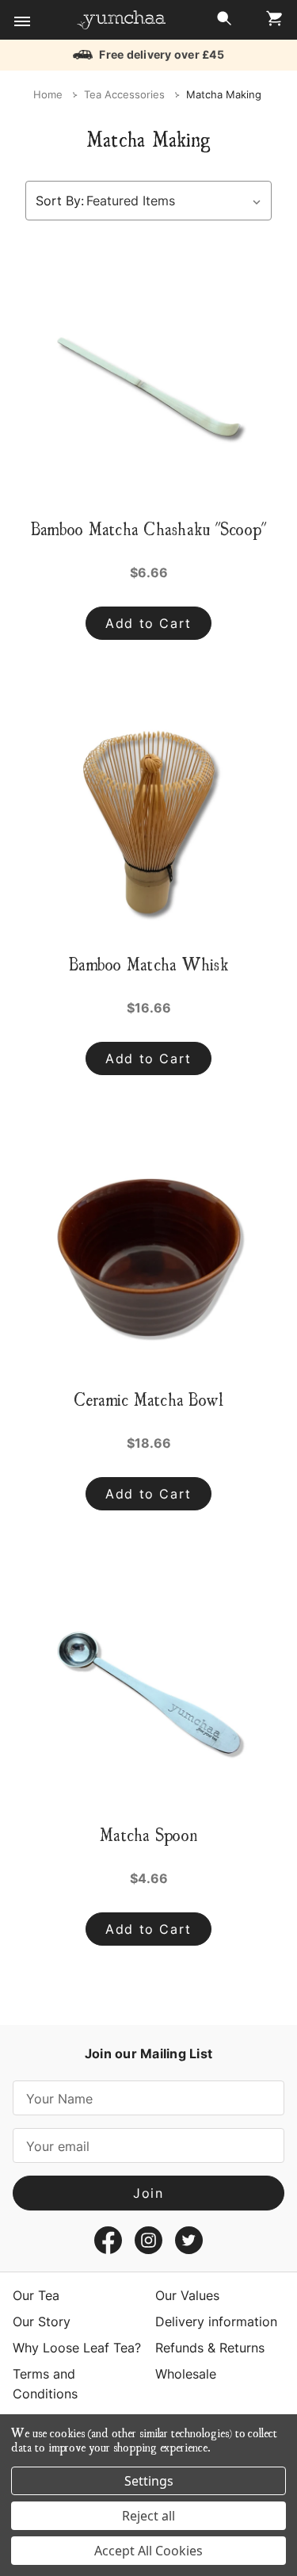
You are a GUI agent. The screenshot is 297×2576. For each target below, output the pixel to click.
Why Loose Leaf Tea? (77, 2348)
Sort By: (60, 201)
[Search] (224, 23)
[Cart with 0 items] (270, 23)
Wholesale (186, 2374)
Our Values (187, 2295)
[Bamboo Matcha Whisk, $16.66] (148, 822)
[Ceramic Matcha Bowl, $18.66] (148, 1257)
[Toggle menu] (22, 22)
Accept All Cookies (148, 2551)
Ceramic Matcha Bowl (149, 1399)
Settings (149, 2481)
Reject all (148, 2516)
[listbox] (177, 201)
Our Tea (36, 2295)
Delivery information (216, 2321)
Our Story (42, 2321)
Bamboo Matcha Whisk (148, 963)
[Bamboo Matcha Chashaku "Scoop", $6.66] (148, 387)
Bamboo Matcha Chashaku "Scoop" (149, 528)
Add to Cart (148, 623)
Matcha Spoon (148, 1834)
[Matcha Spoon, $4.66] (148, 1693)
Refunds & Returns (210, 2348)
